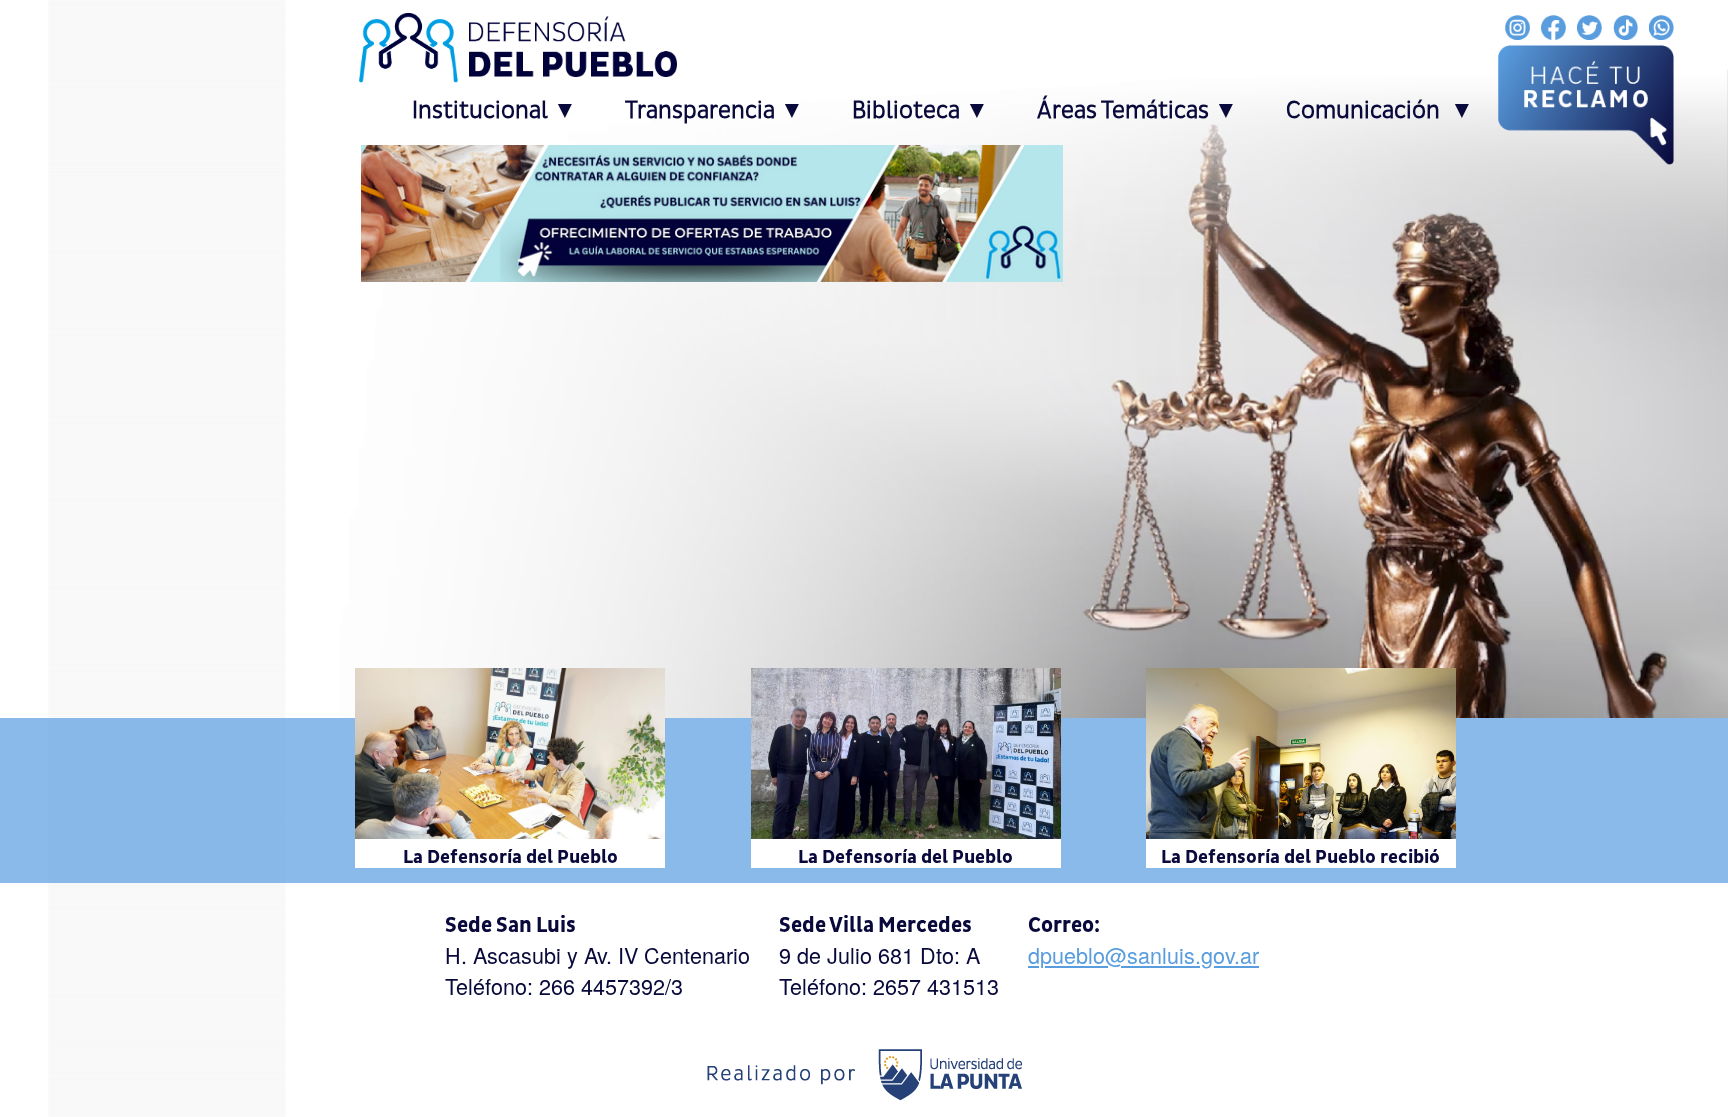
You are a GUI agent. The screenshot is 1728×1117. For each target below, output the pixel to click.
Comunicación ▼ (1380, 111)
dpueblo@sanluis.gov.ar (1143, 954)
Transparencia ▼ (714, 111)
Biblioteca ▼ (920, 111)
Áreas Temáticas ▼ (1137, 111)
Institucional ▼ (494, 111)
